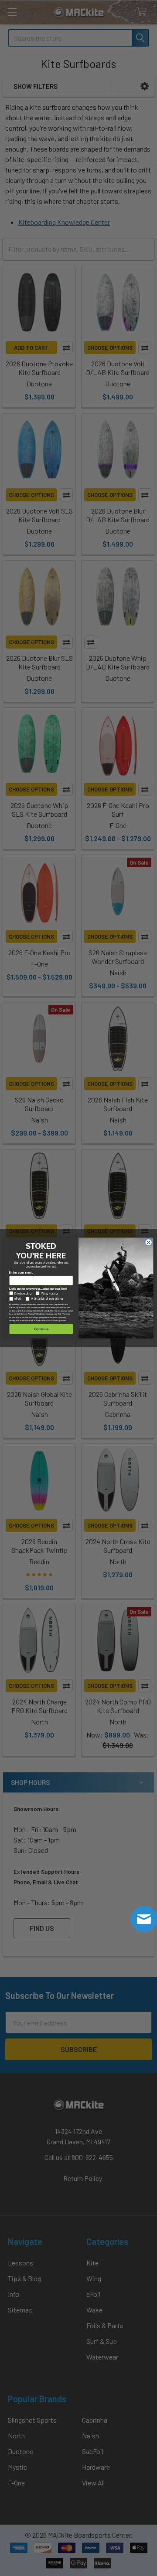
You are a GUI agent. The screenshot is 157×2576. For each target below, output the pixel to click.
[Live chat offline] (144, 1919)
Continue (41, 1329)
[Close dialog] (148, 1242)
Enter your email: (21, 1273)
